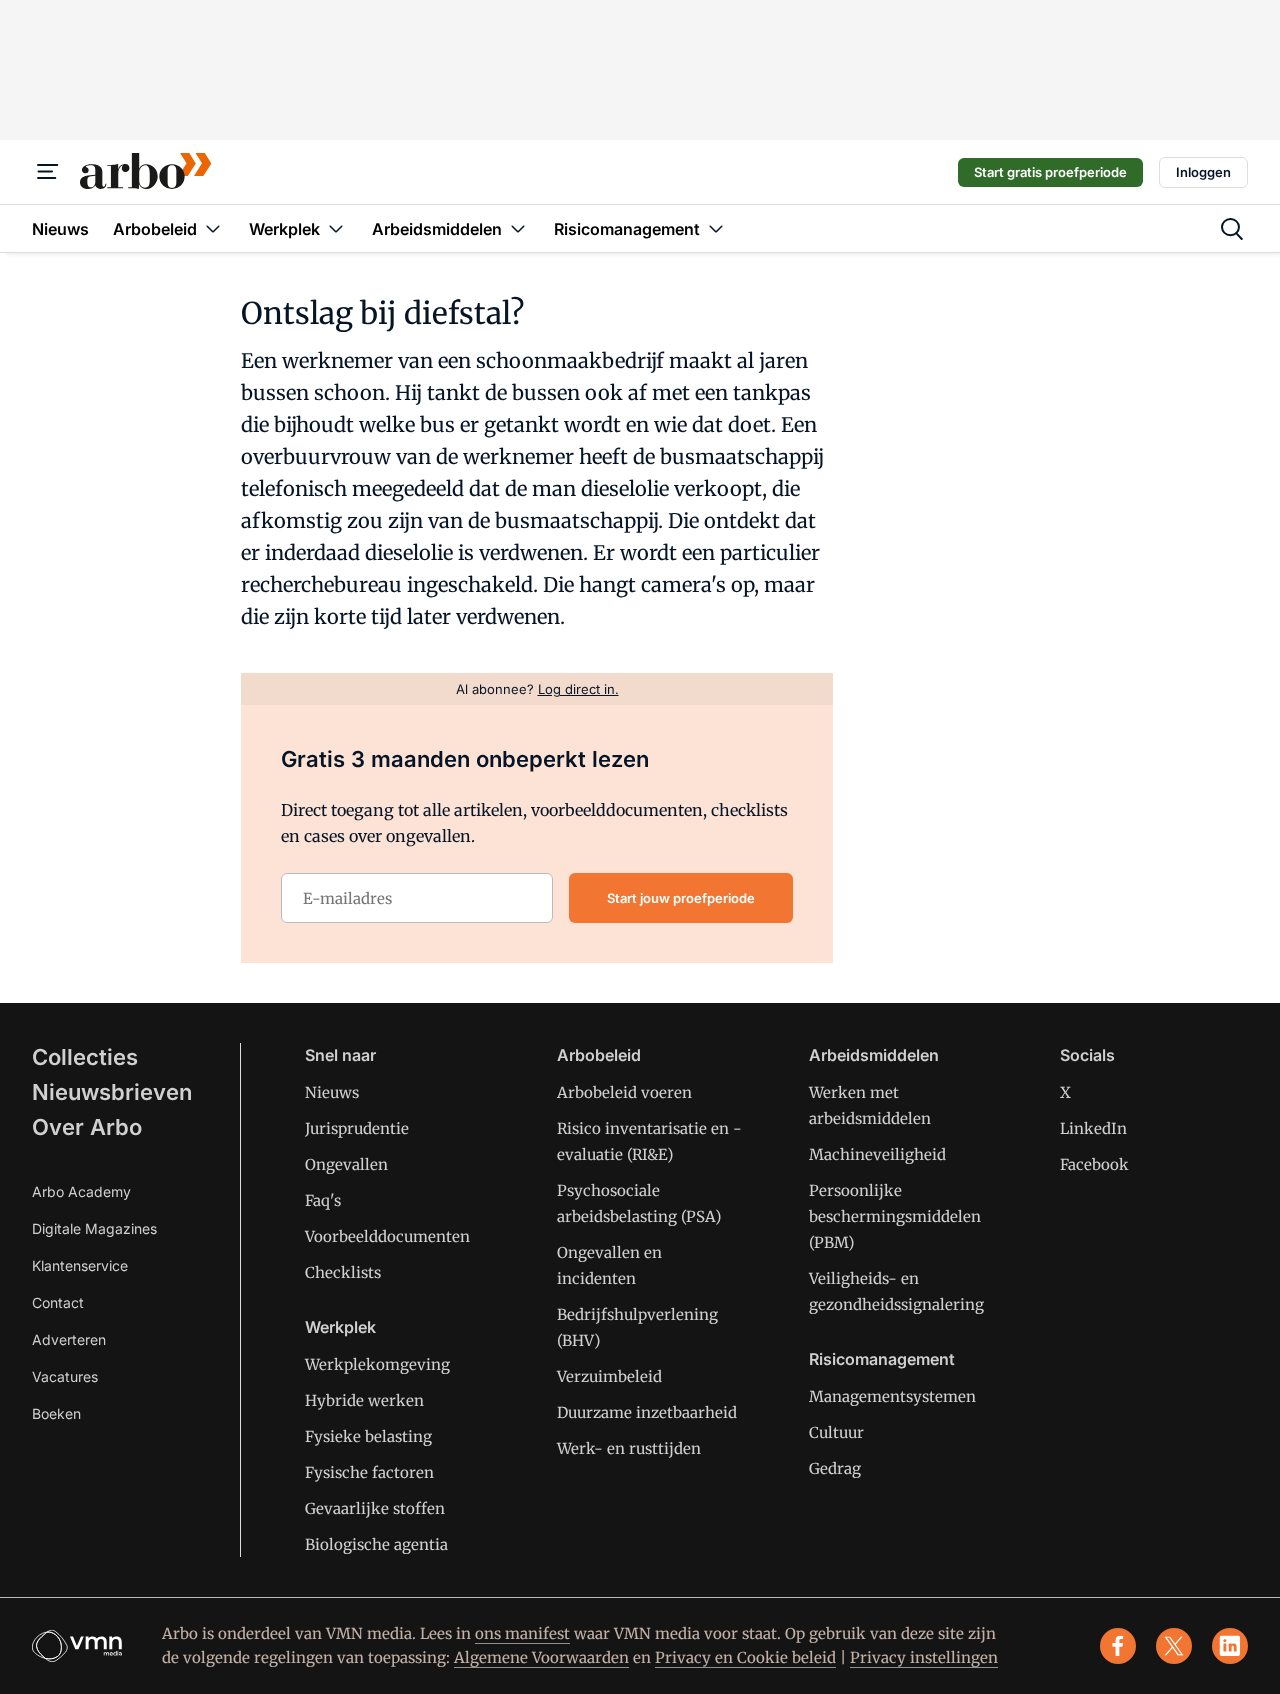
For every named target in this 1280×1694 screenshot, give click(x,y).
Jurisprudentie (357, 1128)
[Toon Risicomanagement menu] (716, 228)
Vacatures (65, 1376)
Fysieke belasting (368, 1436)
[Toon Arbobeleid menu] (213, 228)
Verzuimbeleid (609, 1376)
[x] (1174, 1646)
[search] (1232, 229)
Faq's (323, 1200)
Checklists (343, 1272)
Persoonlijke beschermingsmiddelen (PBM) (895, 1216)
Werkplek (340, 1327)
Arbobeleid (599, 1055)
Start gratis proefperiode (1050, 172)
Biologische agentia (376, 1544)
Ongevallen (346, 1164)
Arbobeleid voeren (624, 1092)
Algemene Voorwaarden (541, 1657)
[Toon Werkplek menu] (336, 228)
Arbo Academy (81, 1191)
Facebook (1094, 1164)
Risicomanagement (882, 1359)
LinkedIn (1093, 1128)
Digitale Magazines (94, 1228)
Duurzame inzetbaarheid (647, 1412)
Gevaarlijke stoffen (375, 1508)
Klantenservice (80, 1265)
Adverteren (69, 1339)
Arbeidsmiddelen (874, 1055)
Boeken (56, 1413)
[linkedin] (1230, 1646)
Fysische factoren (369, 1472)
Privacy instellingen (924, 1657)
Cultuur (836, 1432)
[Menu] (48, 172)
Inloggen (1203, 172)
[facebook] (1118, 1646)
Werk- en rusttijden (629, 1448)
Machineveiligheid (877, 1154)
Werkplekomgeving (377, 1364)
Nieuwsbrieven (112, 1092)
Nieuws (332, 1092)
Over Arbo (87, 1127)
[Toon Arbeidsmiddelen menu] (518, 228)
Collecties (85, 1057)
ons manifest (522, 1633)
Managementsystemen (892, 1396)
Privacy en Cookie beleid (745, 1657)
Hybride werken (364, 1400)
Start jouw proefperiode (681, 898)
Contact (58, 1302)
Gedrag (835, 1468)
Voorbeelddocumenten (387, 1236)
